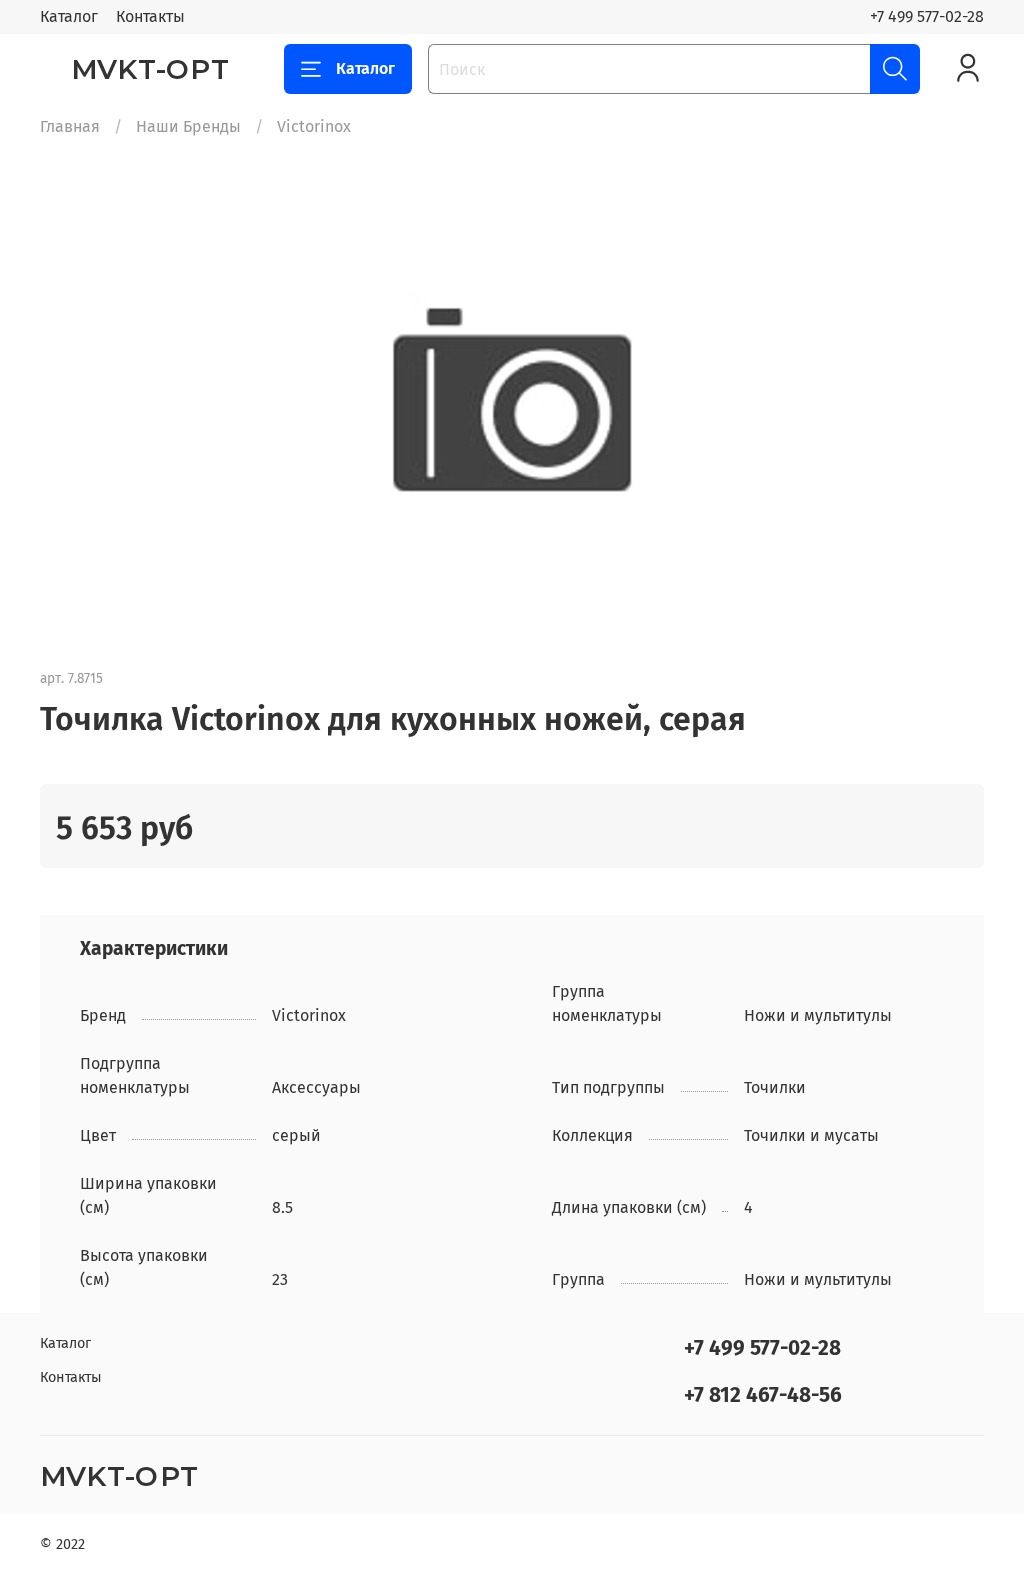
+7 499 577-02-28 (927, 16)
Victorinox (314, 126)
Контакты (150, 16)
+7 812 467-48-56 (763, 1395)
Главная (70, 126)
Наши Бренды (188, 126)
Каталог (69, 16)
